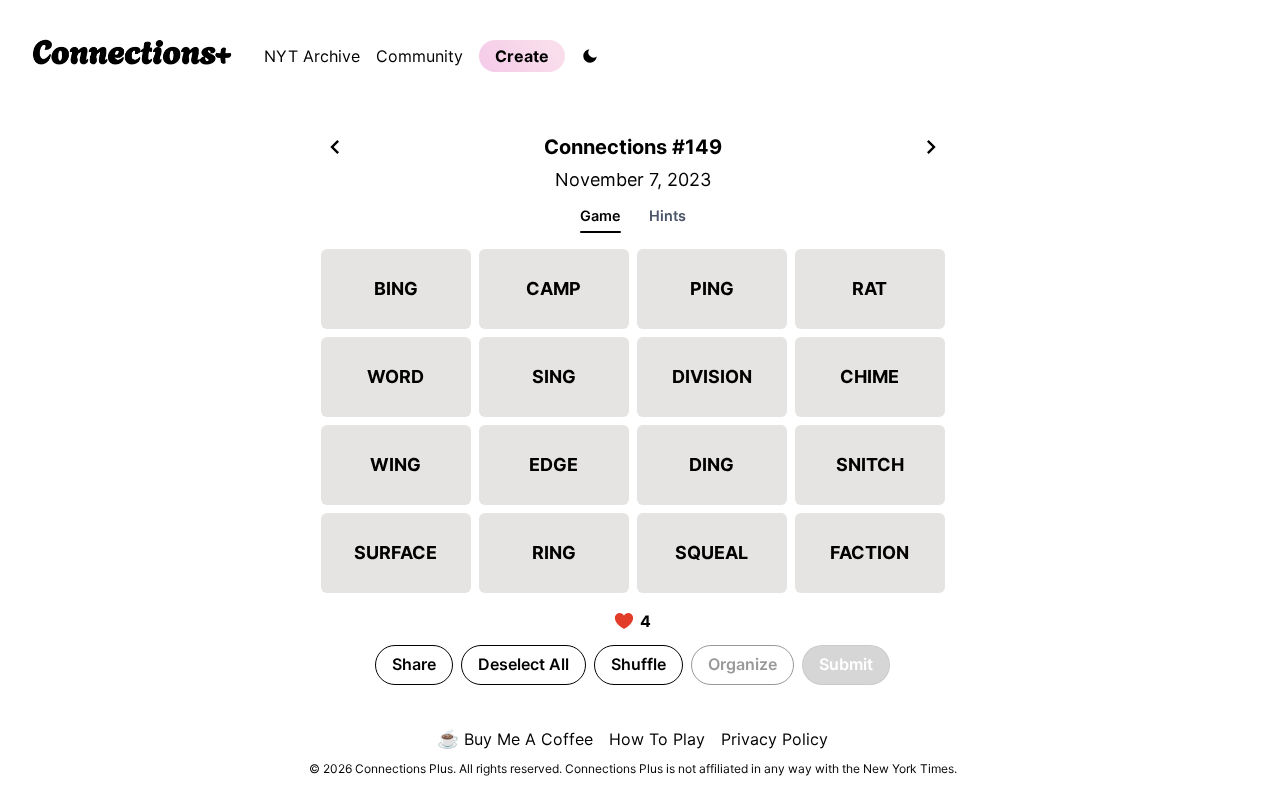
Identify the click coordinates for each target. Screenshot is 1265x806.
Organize (742, 664)
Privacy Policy (774, 739)
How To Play (657, 739)
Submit (846, 664)
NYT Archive (312, 56)
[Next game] (931, 149)
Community (419, 56)
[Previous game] (335, 149)
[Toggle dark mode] (590, 56)
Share (414, 664)
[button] (396, 289)
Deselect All (523, 664)
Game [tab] (600, 215)
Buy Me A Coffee (515, 739)
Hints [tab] (667, 215)
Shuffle (638, 664)
